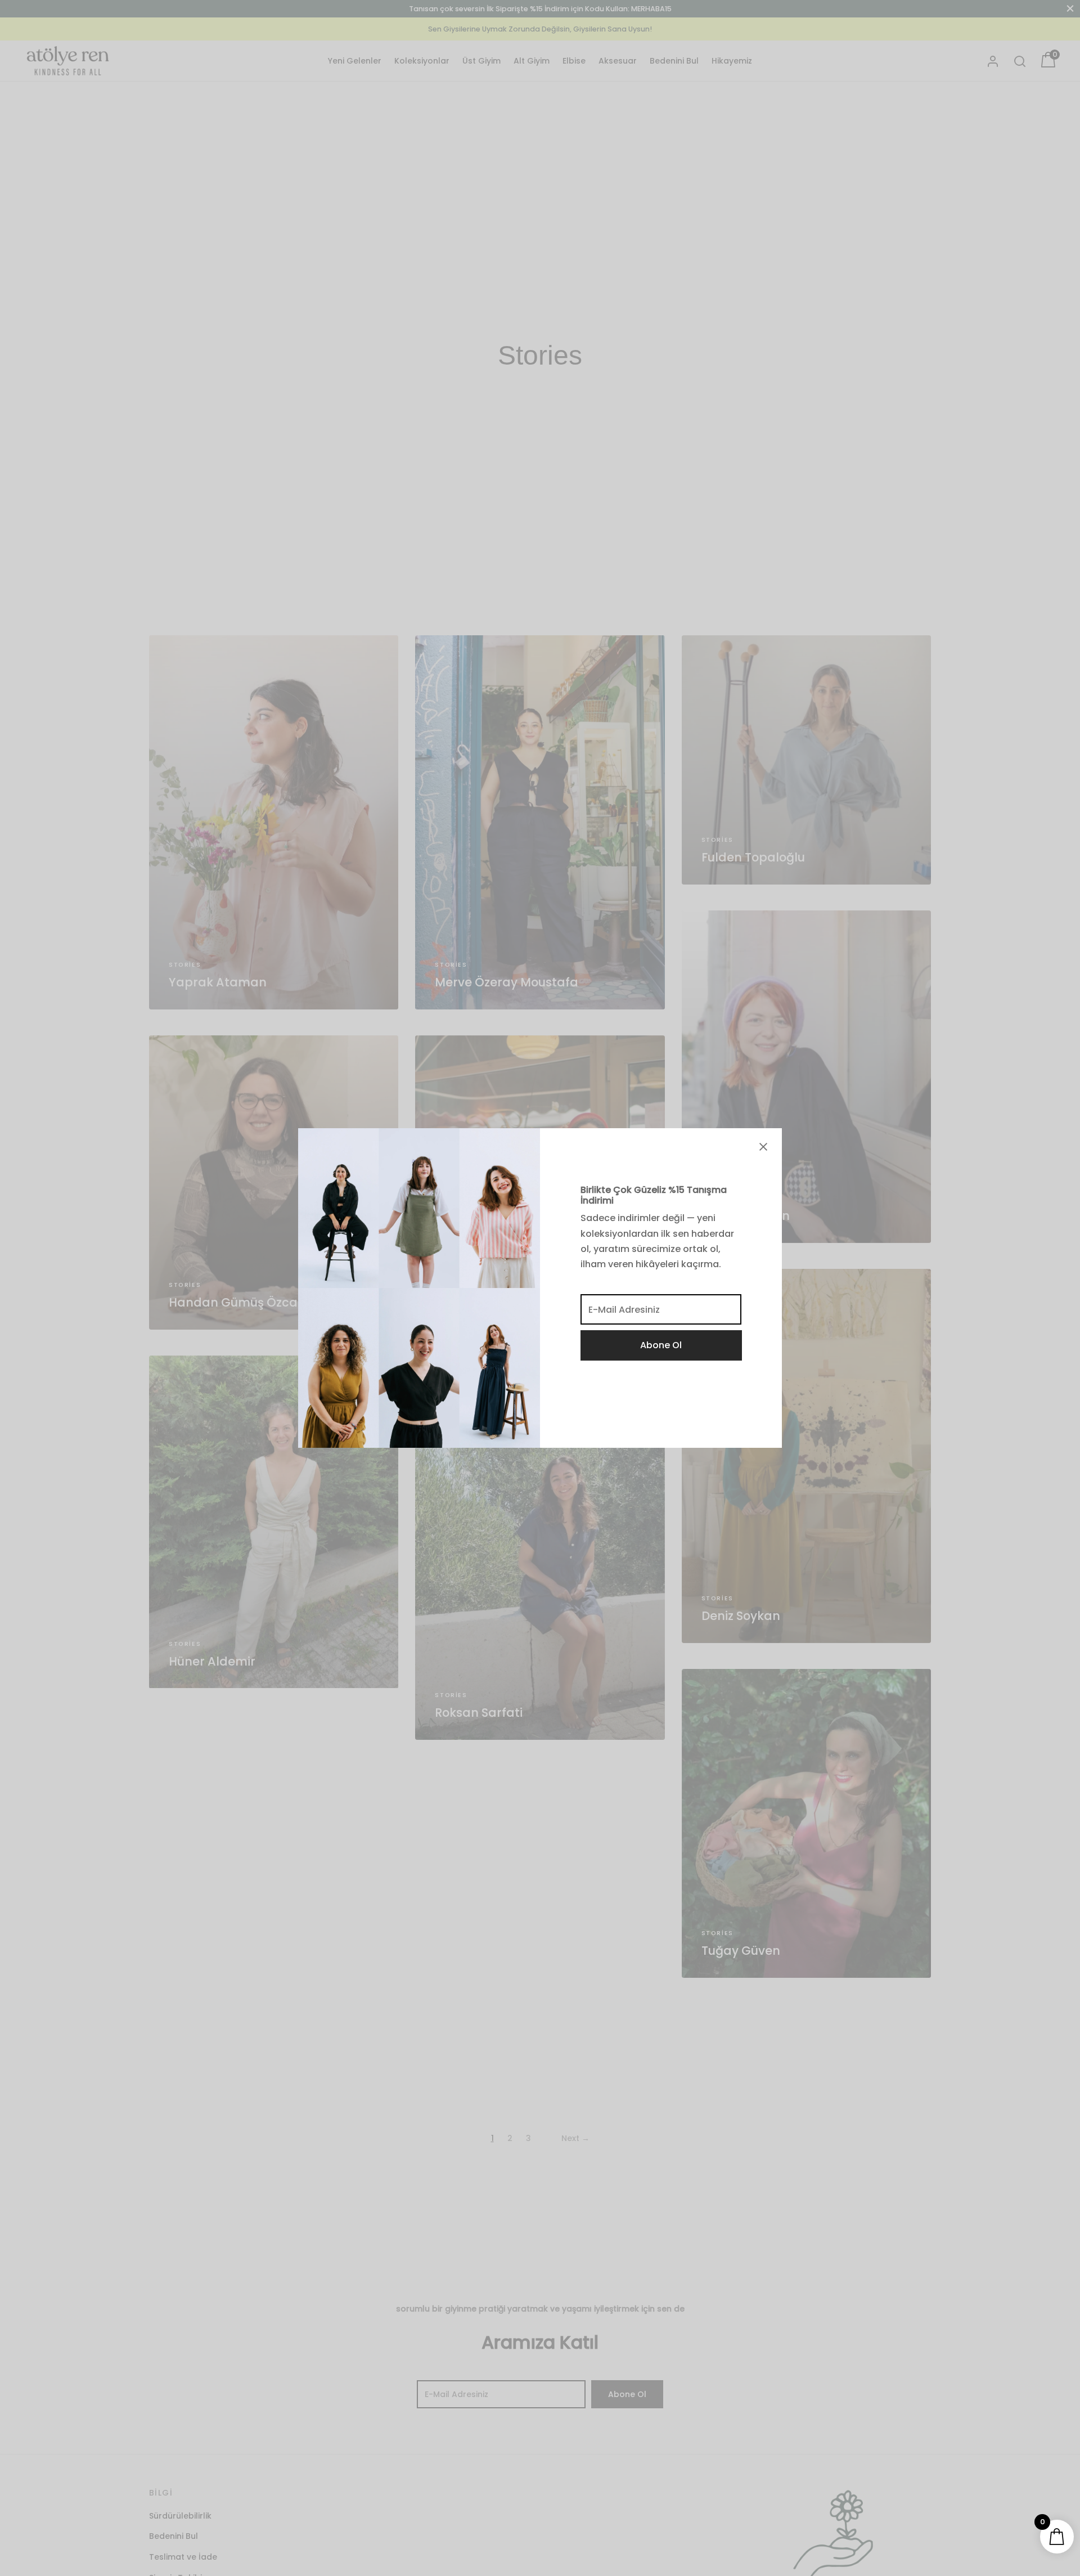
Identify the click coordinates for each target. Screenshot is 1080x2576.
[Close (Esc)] (763, 1147)
